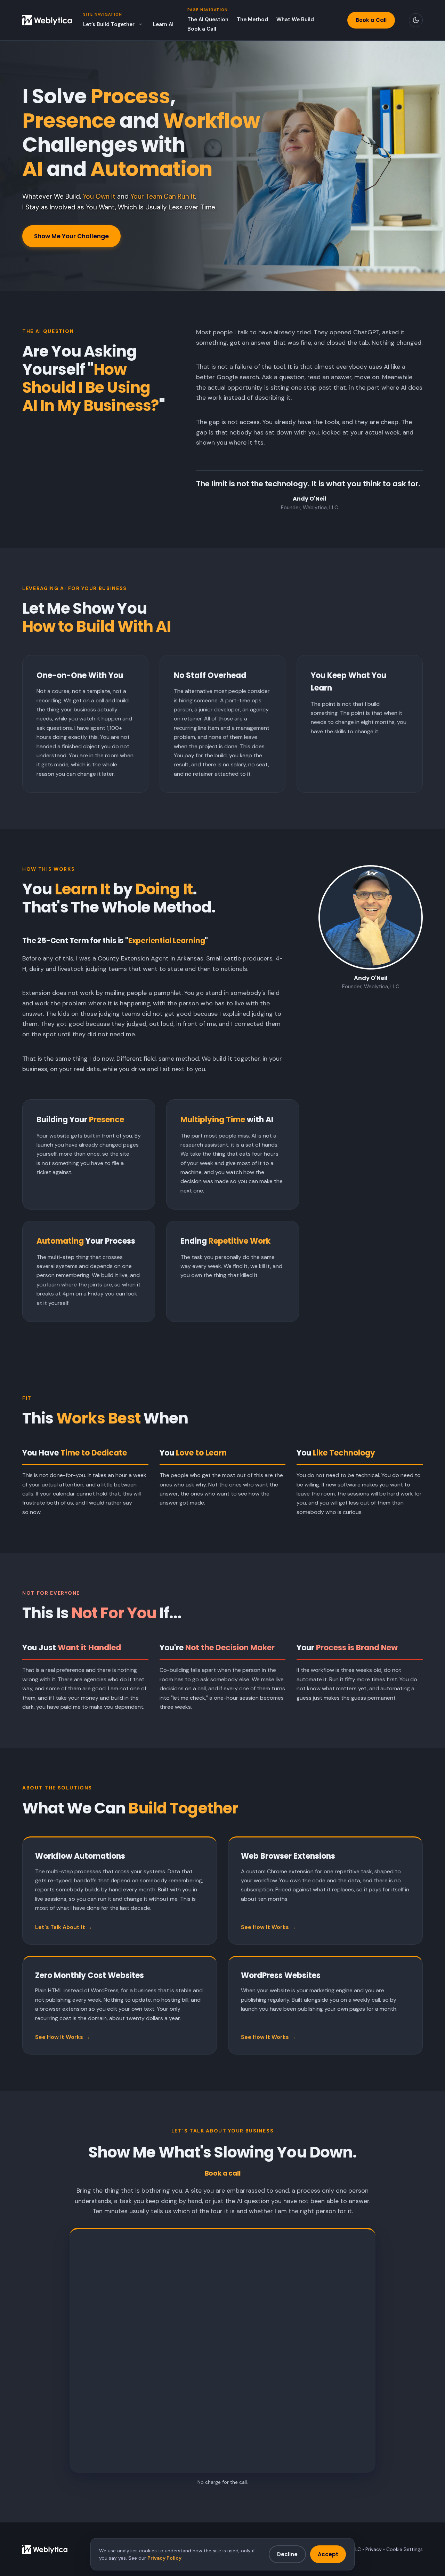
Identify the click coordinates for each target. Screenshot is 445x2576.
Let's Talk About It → (64, 1927)
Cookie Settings (404, 2549)
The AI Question (208, 19)
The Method (252, 19)
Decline (287, 2554)
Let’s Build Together (109, 24)
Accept (328, 2554)
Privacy (374, 2549)
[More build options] (140, 24)
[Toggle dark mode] (416, 20)
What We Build (295, 19)
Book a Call (202, 29)
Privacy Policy (164, 2558)
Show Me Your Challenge (71, 236)
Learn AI (163, 24)
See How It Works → (268, 1927)
